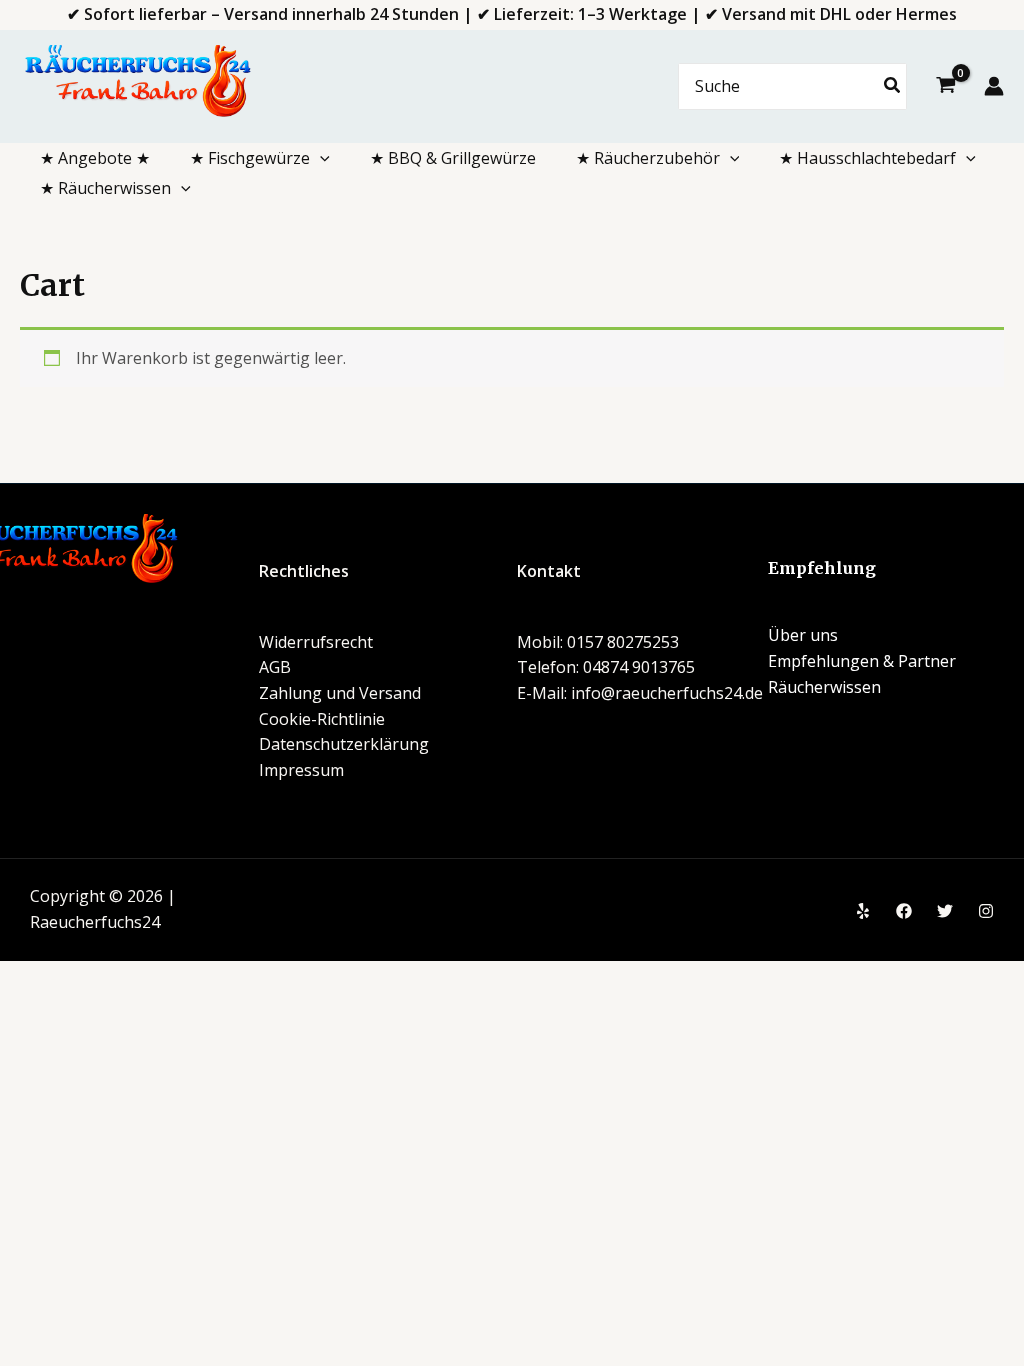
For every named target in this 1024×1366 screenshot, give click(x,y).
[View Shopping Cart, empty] (945, 87)
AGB (275, 667)
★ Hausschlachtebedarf (867, 158)
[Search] (893, 86)
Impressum (301, 770)
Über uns (803, 635)
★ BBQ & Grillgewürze (453, 158)
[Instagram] (986, 911)
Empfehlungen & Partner (862, 661)
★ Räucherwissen (105, 188)
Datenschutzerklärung (344, 744)
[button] (320, 158)
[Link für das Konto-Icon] (994, 86)
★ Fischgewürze (250, 158)
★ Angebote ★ (95, 158)
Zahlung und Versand (340, 693)
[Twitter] (945, 911)
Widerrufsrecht (316, 642)
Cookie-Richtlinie (322, 719)
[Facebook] (904, 911)
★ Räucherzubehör (648, 158)
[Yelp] (863, 911)
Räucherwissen (824, 687)
